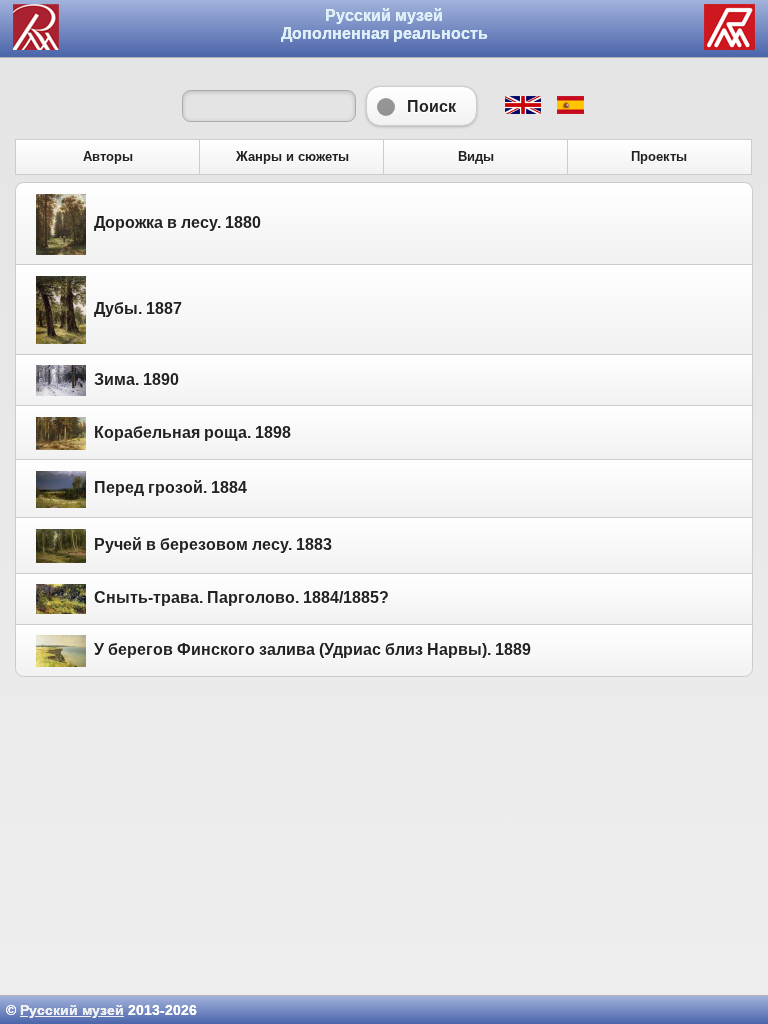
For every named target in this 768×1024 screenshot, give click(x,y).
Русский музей (72, 1010)
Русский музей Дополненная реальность (384, 24)
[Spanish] (569, 109)
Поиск (421, 106)
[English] (522, 109)
